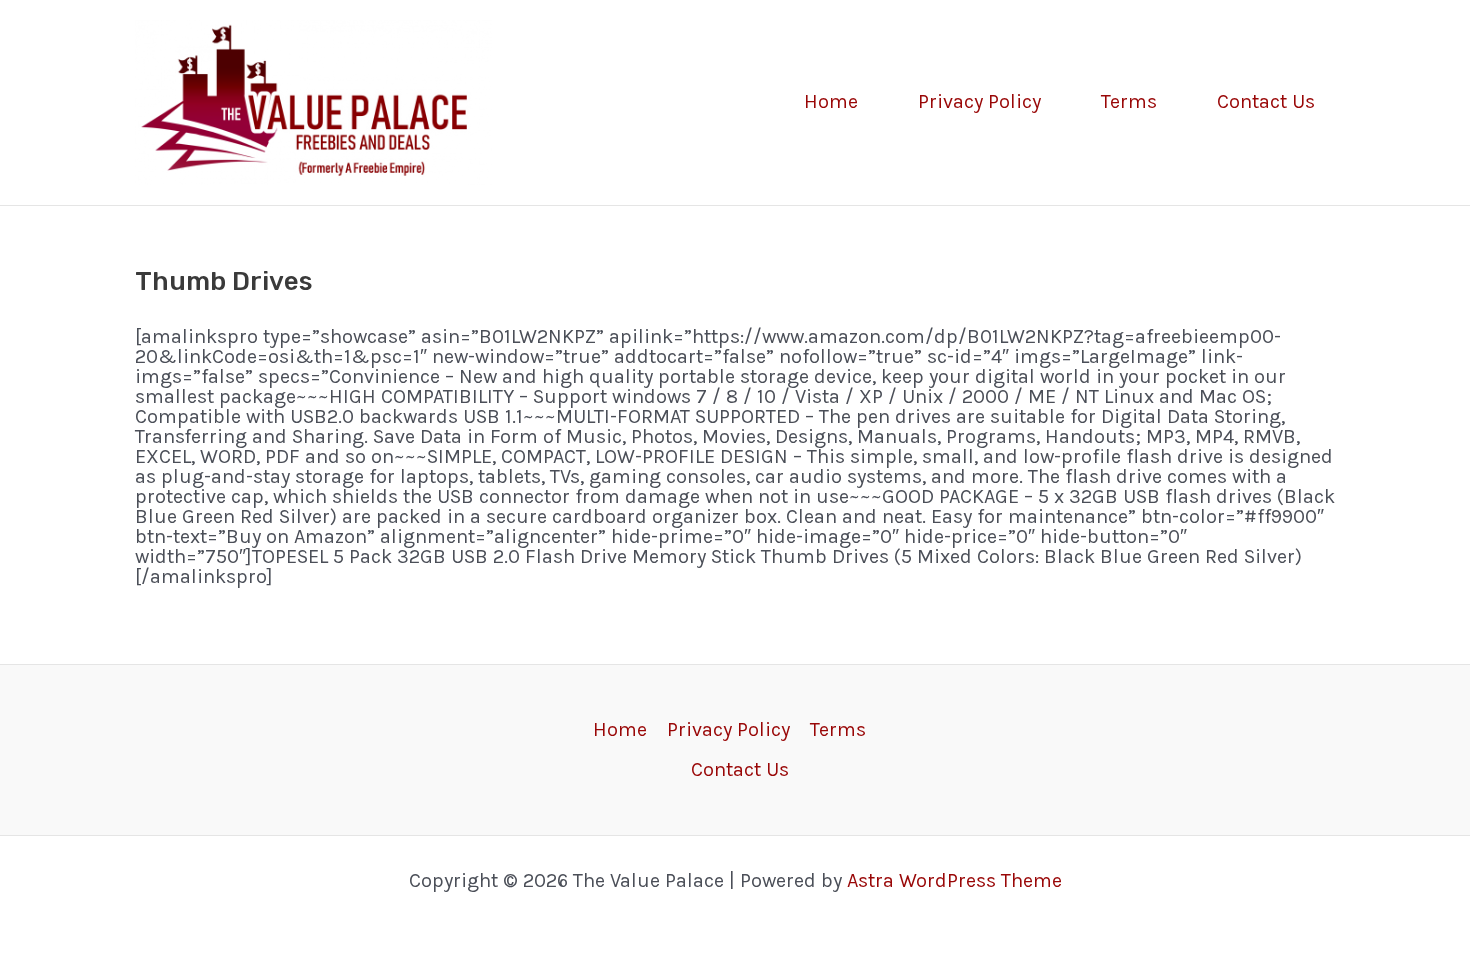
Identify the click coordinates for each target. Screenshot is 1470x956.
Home (831, 101)
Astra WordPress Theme (954, 880)
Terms (1129, 101)
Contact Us (1266, 101)
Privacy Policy (979, 101)
